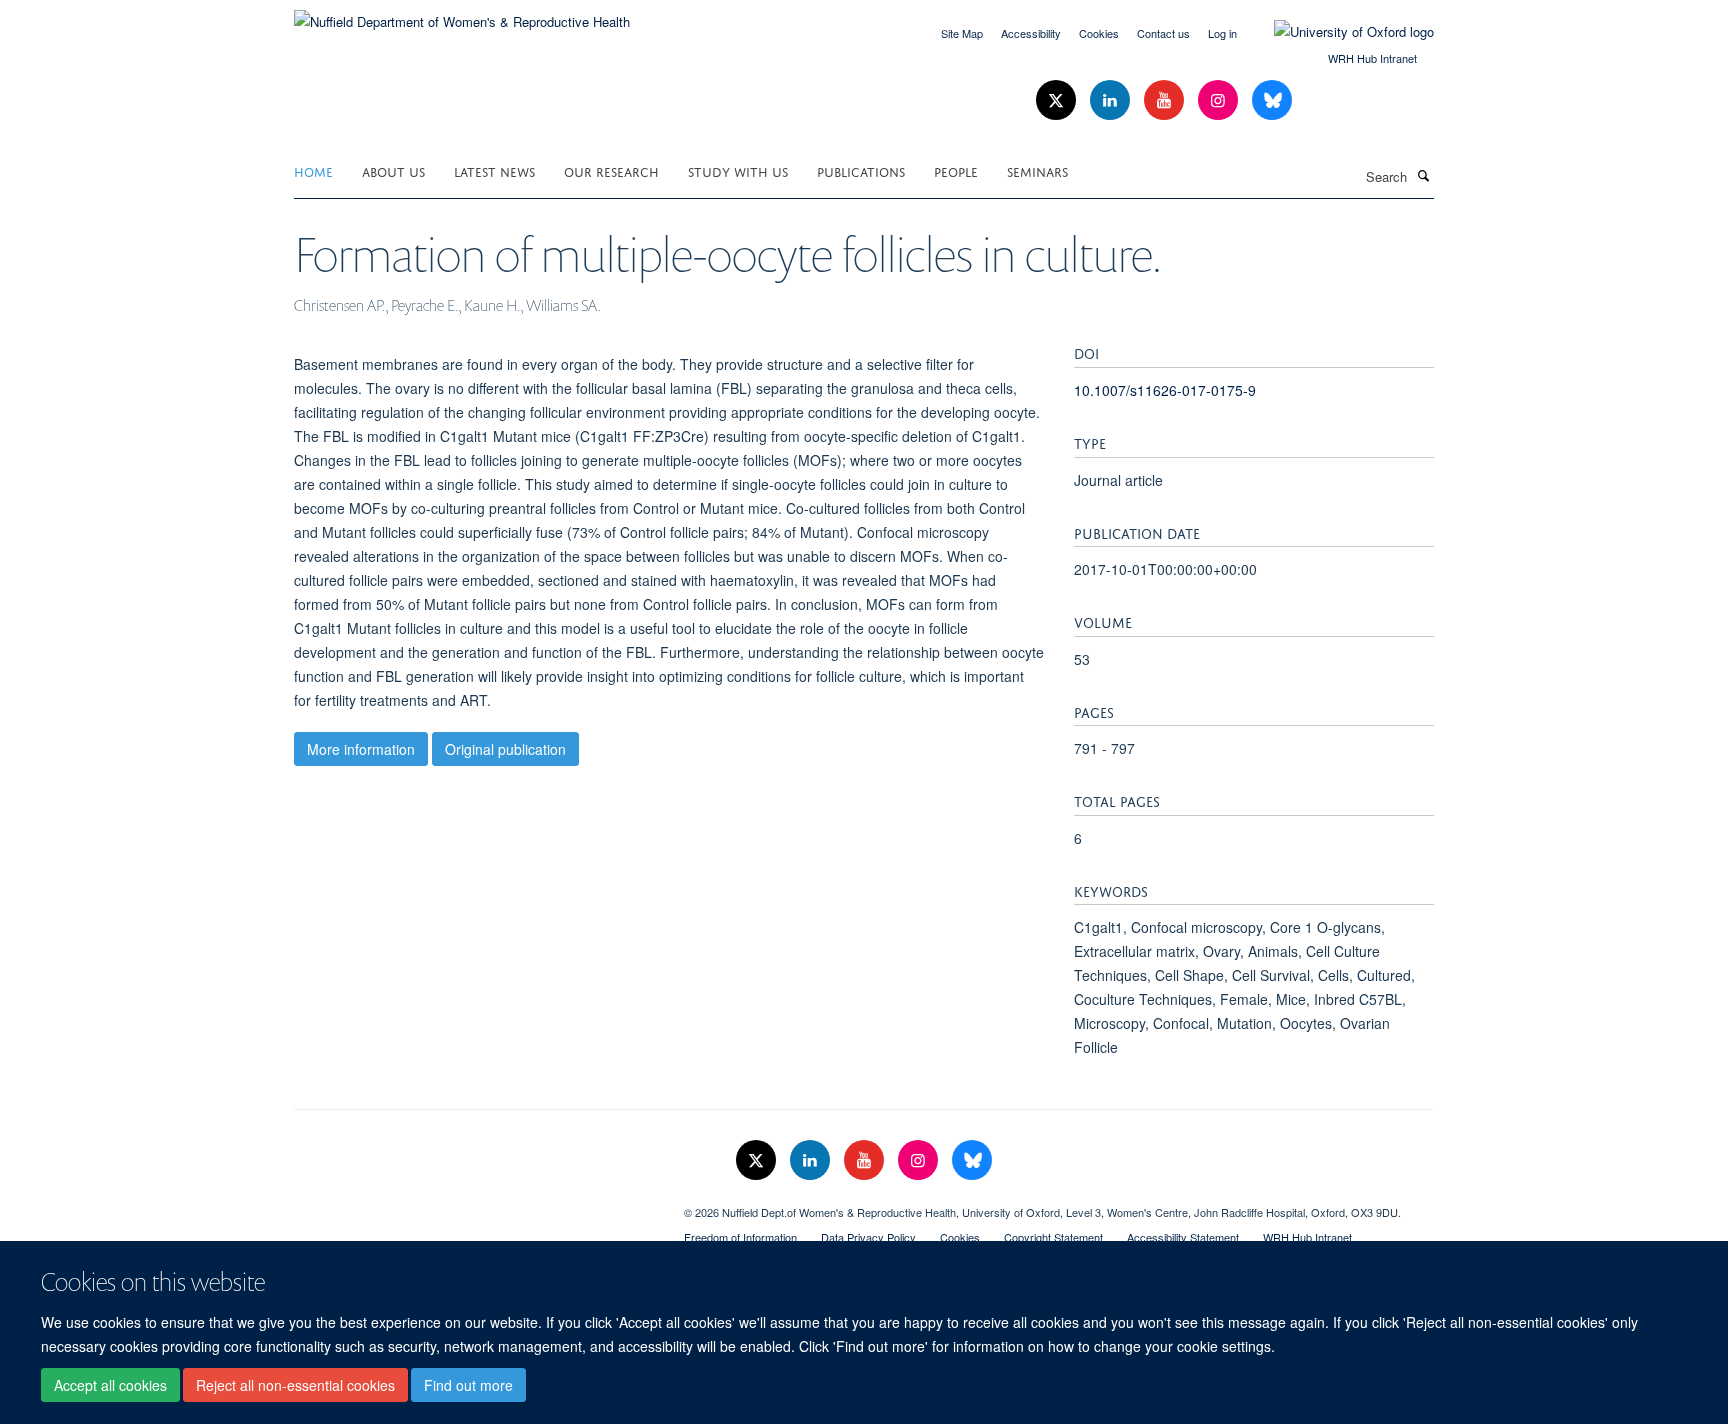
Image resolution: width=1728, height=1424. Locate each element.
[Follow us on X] (1058, 100)
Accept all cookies (110, 1385)
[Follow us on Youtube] (1166, 100)
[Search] (1423, 175)
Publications (861, 170)
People (956, 170)
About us (393, 170)
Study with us (738, 170)
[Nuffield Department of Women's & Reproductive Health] (462, 14)
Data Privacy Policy (868, 1237)
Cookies (1099, 33)
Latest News (494, 170)
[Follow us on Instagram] (1220, 100)
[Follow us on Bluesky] (1272, 100)
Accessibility (1031, 33)
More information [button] (361, 749)
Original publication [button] (505, 749)
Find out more (468, 1385)
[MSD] (474, 1205)
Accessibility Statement (1183, 1237)
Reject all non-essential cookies (295, 1385)
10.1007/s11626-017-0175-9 (1165, 390)
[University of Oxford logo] (1339, 32)
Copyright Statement (1053, 1237)
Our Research (611, 170)
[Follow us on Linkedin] (1112, 100)
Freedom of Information (740, 1237)
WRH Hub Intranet (1372, 58)
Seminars (1037, 170)
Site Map (962, 33)
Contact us (1163, 33)
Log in (1222, 33)
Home (313, 170)
